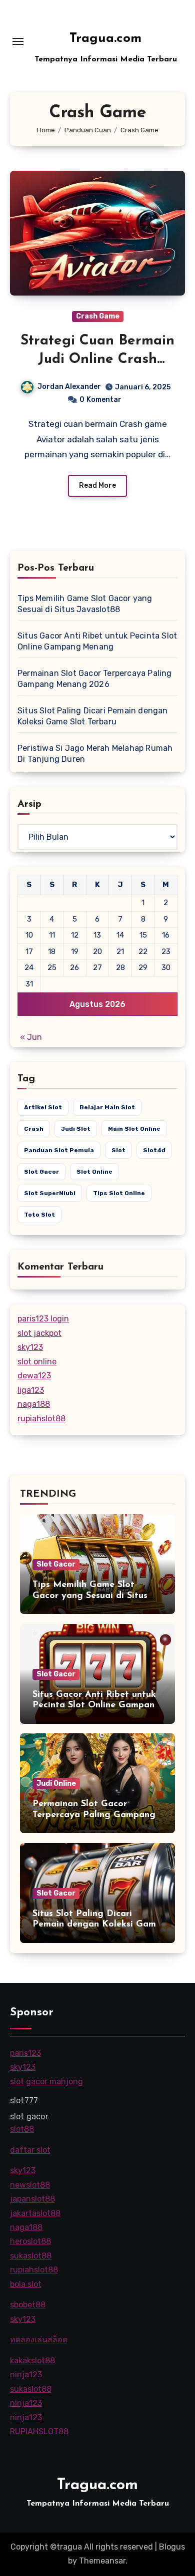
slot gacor (41, 1172)
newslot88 (30, 2184)
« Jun (31, 1037)
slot (118, 1150)
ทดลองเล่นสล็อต (39, 2340)
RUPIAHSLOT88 (39, 2431)
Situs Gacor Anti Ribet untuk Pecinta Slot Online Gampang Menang (96, 1706)
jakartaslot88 (35, 2213)
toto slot (39, 1215)
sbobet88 (28, 2305)
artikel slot (43, 1107)
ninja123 (26, 2375)
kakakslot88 (32, 2360)
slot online (94, 1172)
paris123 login (43, 1319)
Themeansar (102, 2561)
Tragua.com (105, 39)
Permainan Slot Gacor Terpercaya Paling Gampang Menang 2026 (94, 1815)
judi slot (76, 1129)
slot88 (22, 2129)
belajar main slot (107, 1107)
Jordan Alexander (69, 387)
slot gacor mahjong (46, 2081)
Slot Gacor (56, 1564)
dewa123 (34, 1376)
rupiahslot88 (41, 1419)
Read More (97, 485)
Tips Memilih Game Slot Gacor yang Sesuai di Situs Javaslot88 (90, 1596)
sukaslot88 (31, 2256)
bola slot (26, 2284)
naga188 (34, 1404)
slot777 (24, 2100)
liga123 (31, 1390)
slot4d (154, 1150)
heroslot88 (30, 2241)
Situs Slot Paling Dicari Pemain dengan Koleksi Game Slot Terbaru (97, 1925)
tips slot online (119, 1193)
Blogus (172, 2547)
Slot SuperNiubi (50, 1193)
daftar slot (30, 2149)
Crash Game (98, 316)
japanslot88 (32, 2199)
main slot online (134, 1129)
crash (34, 1129)
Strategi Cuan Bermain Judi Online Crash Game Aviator (97, 359)
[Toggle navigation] (18, 41)
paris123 (25, 2053)
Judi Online (56, 1783)
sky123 (30, 1347)
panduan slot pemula (59, 1150)
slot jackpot (39, 1333)
